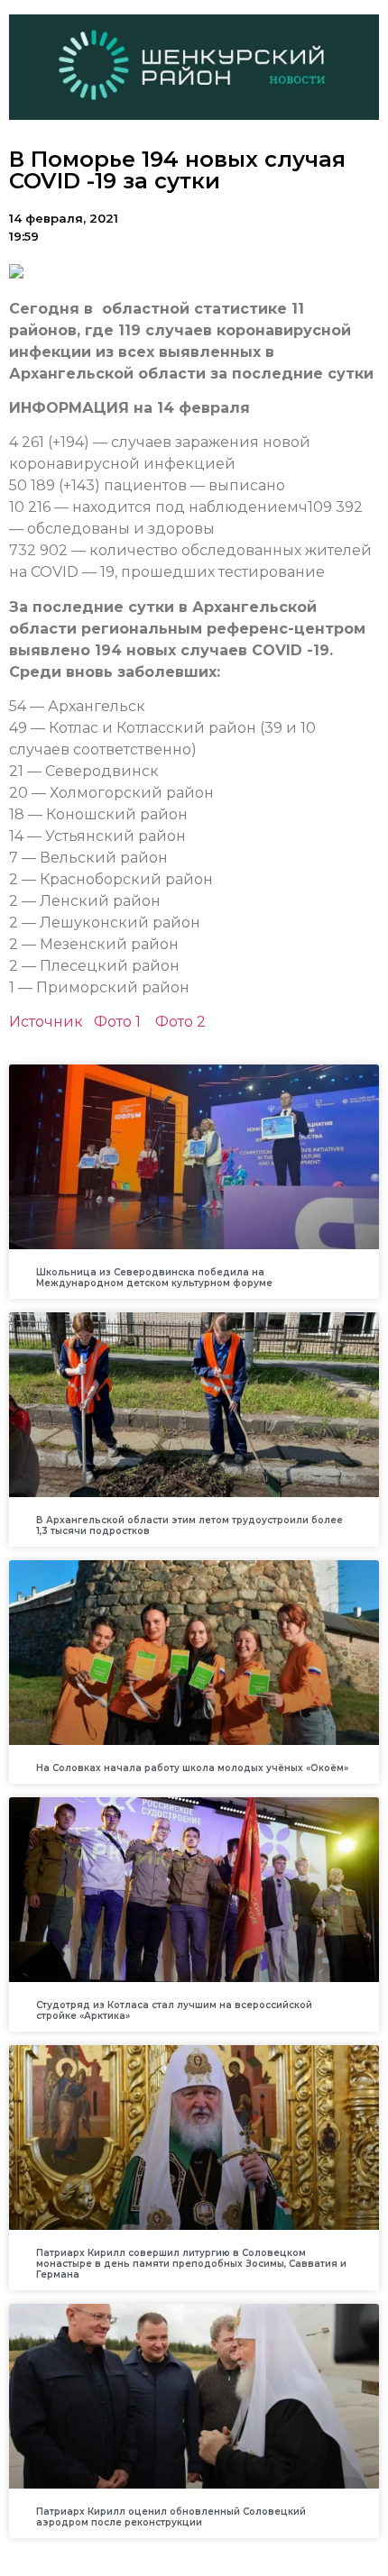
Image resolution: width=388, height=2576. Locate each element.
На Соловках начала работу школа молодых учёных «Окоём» (192, 1768)
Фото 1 (117, 1022)
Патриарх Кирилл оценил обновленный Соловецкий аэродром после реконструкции (171, 2517)
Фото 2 (180, 1022)
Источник (46, 1022)
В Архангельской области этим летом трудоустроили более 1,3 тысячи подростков (189, 1526)
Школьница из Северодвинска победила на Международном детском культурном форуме (154, 1278)
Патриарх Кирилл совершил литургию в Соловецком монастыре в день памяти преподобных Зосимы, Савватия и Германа (191, 2264)
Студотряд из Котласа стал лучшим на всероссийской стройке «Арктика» (174, 2010)
